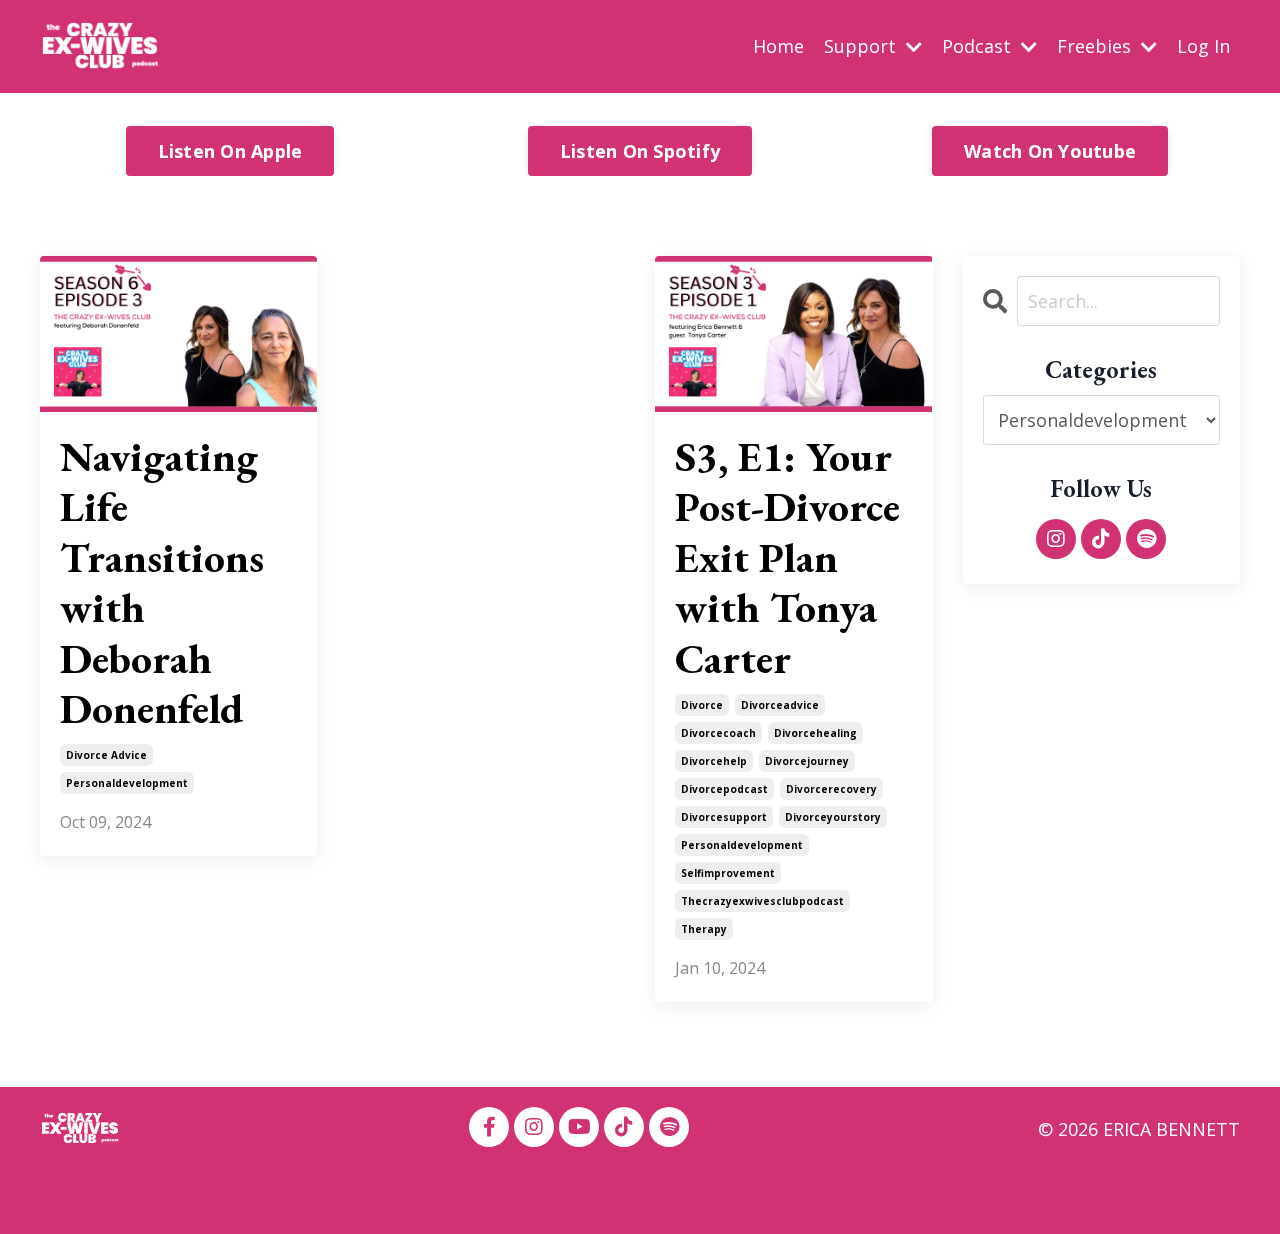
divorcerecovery (831, 789)
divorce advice (106, 755)
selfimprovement (728, 873)
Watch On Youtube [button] (1050, 151)
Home (778, 46)
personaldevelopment (127, 783)
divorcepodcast (724, 789)
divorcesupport (724, 817)
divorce (702, 705)
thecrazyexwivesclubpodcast (762, 901)
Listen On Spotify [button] (640, 151)
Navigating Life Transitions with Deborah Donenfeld (162, 583)
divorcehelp (714, 761)
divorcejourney (807, 761)
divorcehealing (815, 733)
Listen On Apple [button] (230, 151)
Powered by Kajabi (1179, 1182)
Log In (1203, 46)
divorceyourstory (833, 817)
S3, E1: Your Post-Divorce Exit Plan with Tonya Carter (787, 558)
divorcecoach (718, 733)
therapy (704, 929)
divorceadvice (780, 705)
